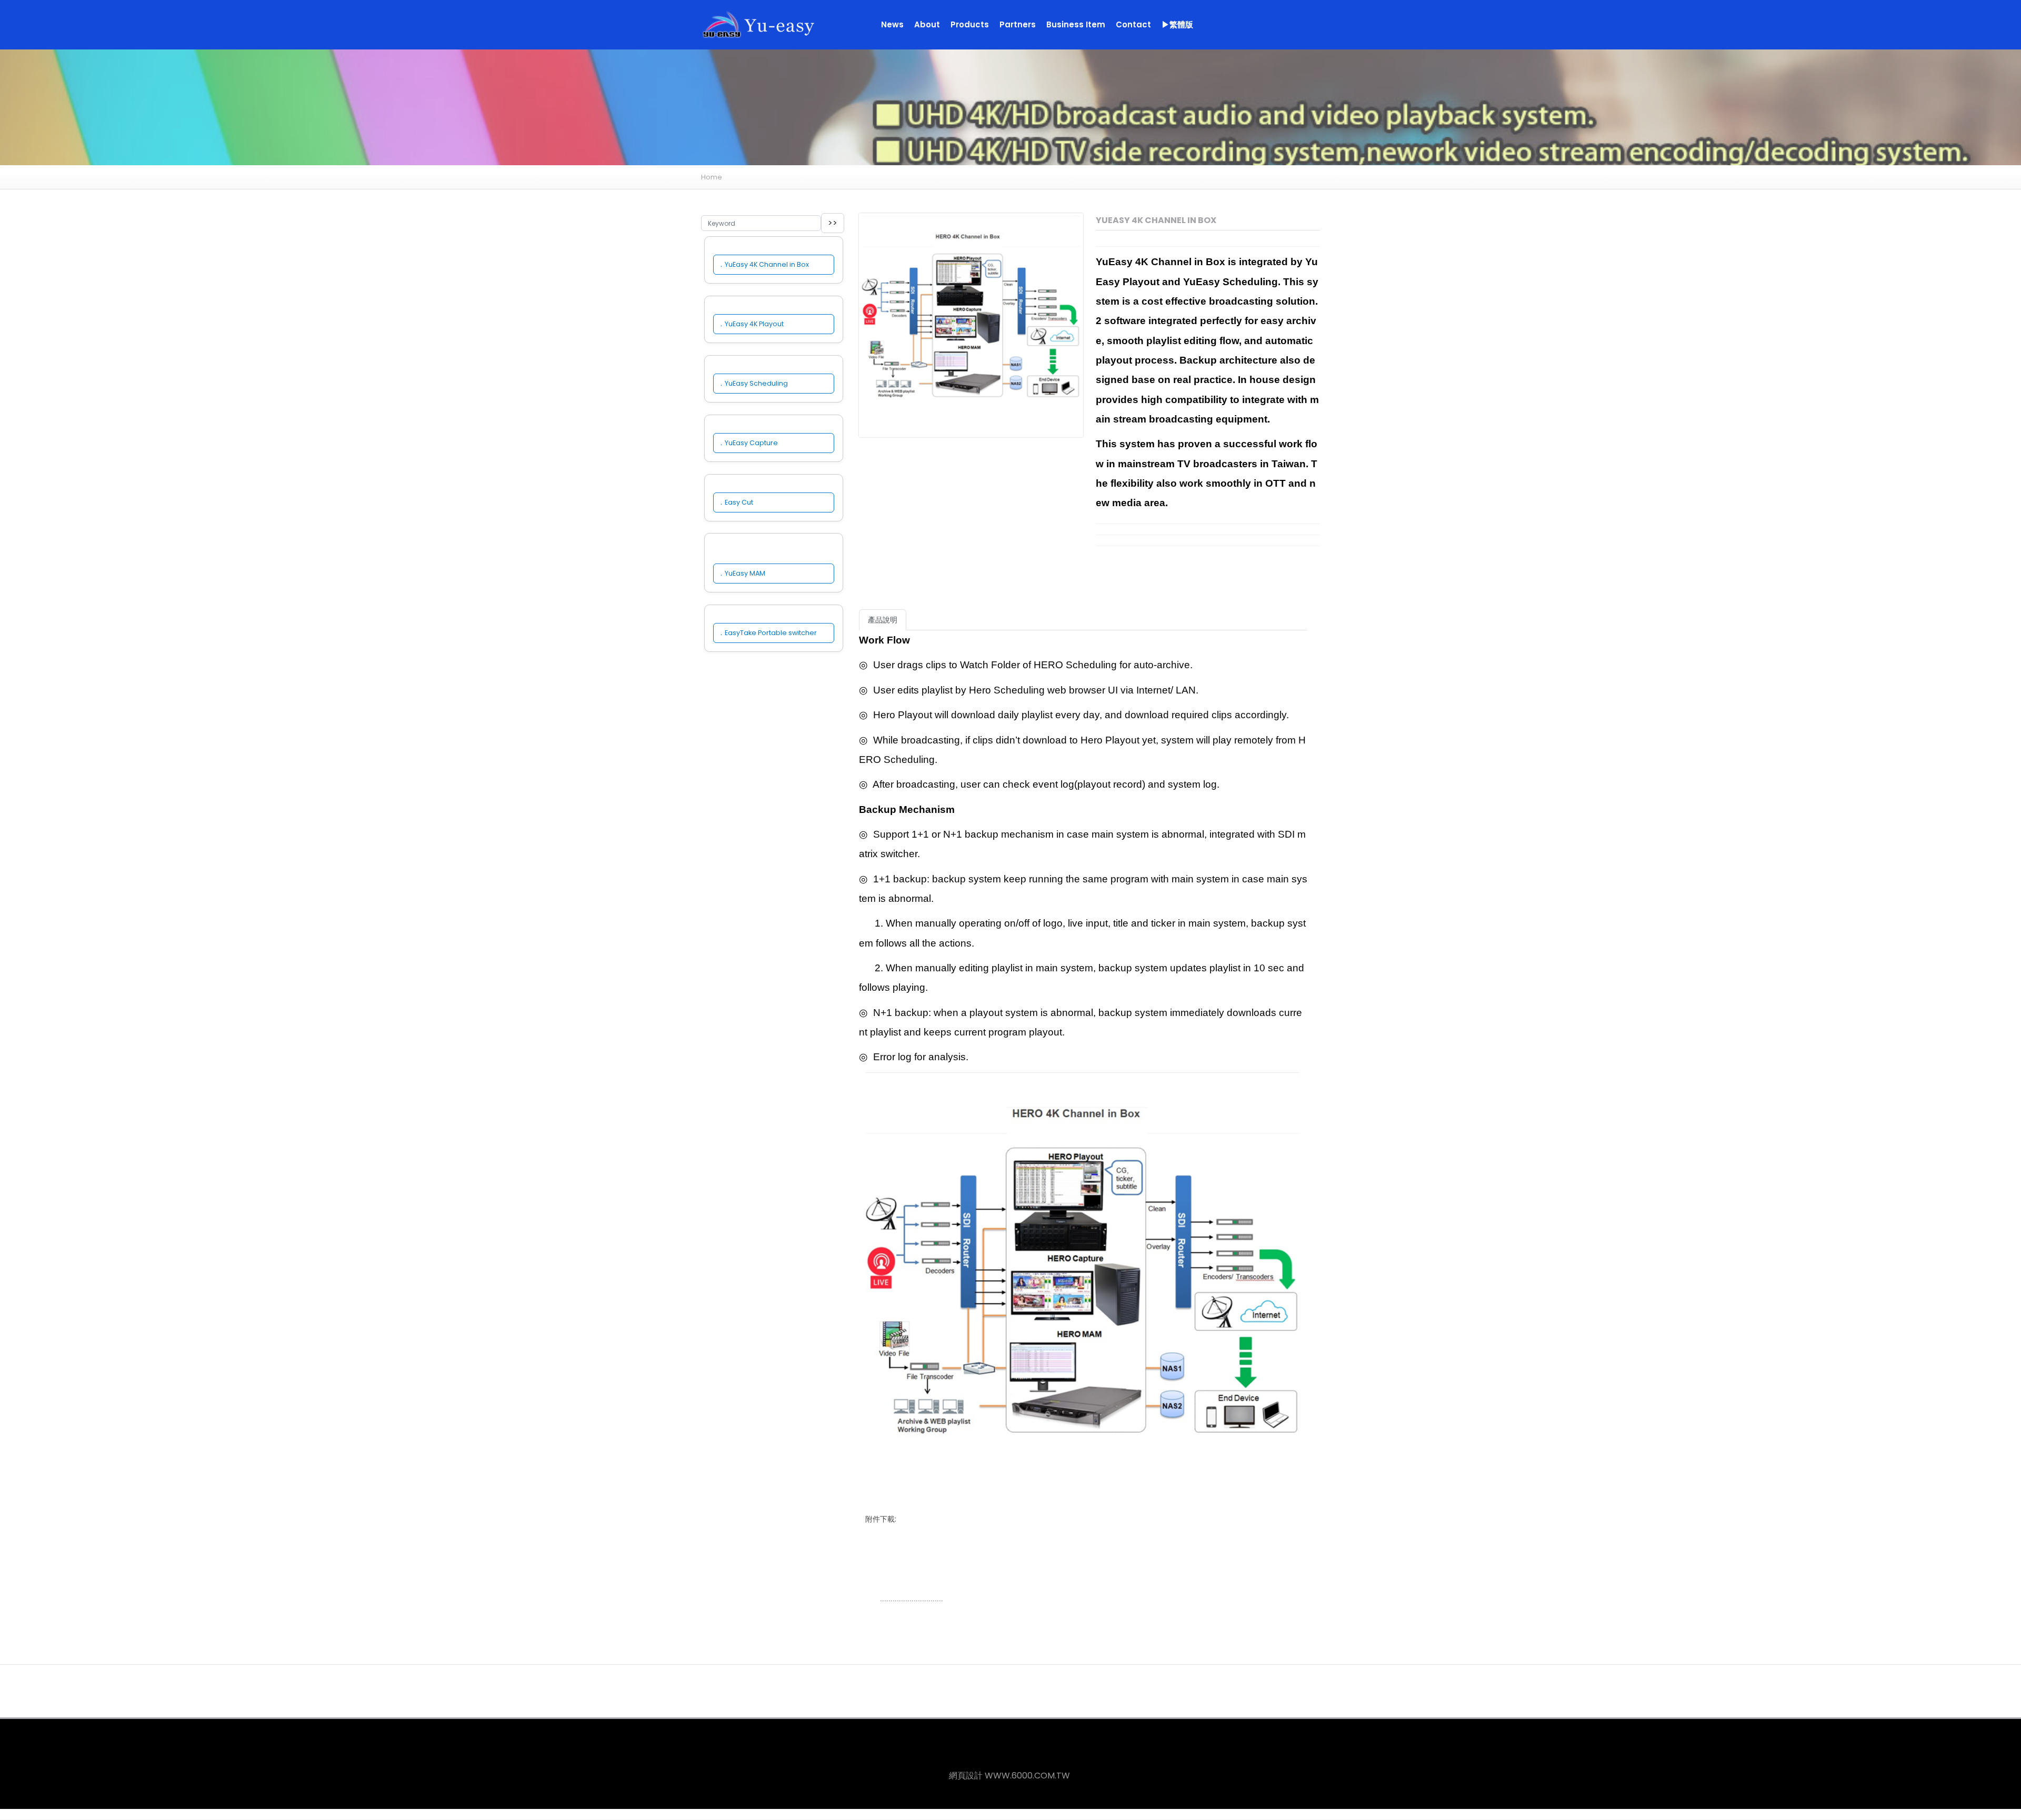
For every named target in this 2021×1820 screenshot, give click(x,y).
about (927, 24)
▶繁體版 (1177, 24)
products (970, 24)
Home (712, 177)
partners (1018, 24)
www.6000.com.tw (1027, 1776)
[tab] (915, 614)
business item (1076, 24)
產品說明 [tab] (883, 620)
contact (1133, 24)
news (892, 24)
